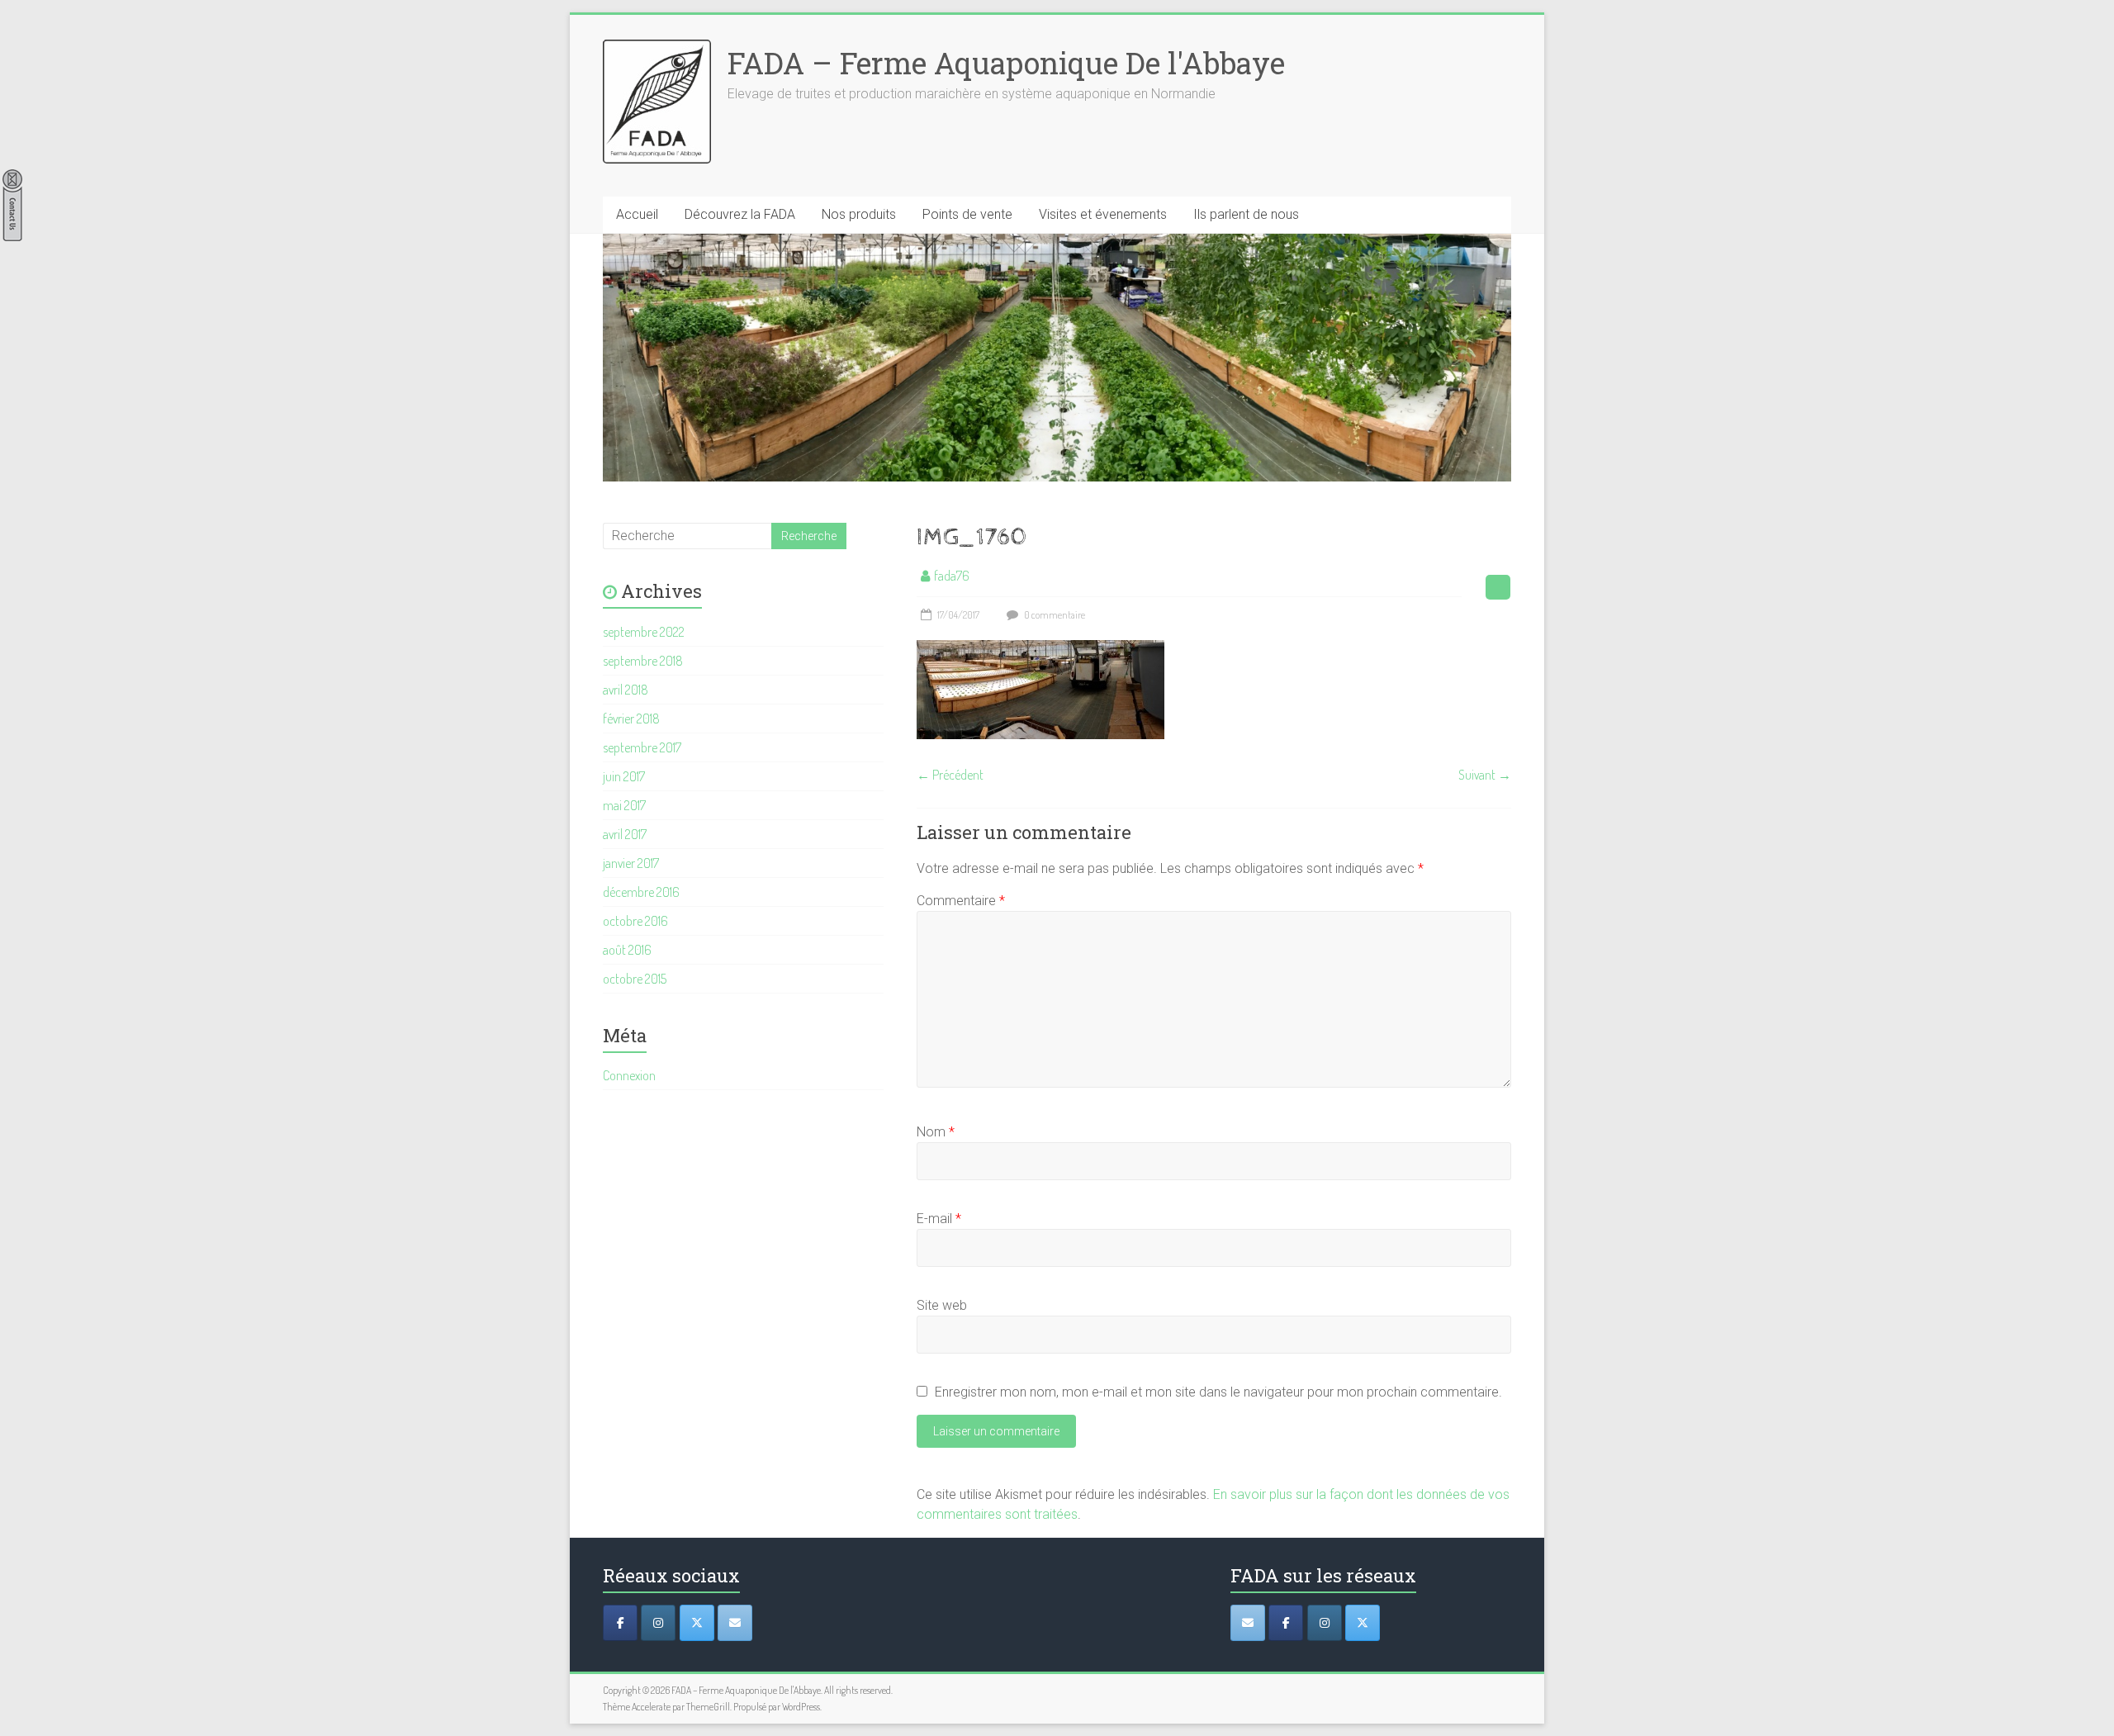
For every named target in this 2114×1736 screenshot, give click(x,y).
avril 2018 (626, 690)
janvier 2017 (631, 863)
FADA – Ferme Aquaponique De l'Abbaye (1006, 63)
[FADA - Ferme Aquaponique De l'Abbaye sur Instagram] (1325, 1623)
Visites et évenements (1103, 214)
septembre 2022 (644, 632)
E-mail (939, 1219)
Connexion (629, 1075)
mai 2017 (624, 805)
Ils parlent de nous (1246, 214)
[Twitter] (697, 1623)
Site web (942, 1305)
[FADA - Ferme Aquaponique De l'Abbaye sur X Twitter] (1363, 1623)
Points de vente (967, 214)
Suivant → (1485, 775)
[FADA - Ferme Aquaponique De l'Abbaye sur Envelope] (1248, 1623)
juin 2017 (624, 776)
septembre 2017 (642, 747)
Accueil (637, 214)
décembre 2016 (641, 892)
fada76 (952, 576)
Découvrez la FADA (740, 214)
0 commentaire (1054, 615)
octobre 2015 (635, 979)
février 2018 (631, 719)
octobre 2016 (635, 921)
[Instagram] (658, 1623)
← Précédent (950, 775)
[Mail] (735, 1623)
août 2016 (627, 950)
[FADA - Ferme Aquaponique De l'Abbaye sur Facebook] (1286, 1623)
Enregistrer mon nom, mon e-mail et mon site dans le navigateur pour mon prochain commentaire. (1218, 1392)
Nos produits (859, 214)
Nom (936, 1132)
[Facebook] (620, 1623)
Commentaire (961, 901)
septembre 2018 (643, 661)
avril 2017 (625, 834)
